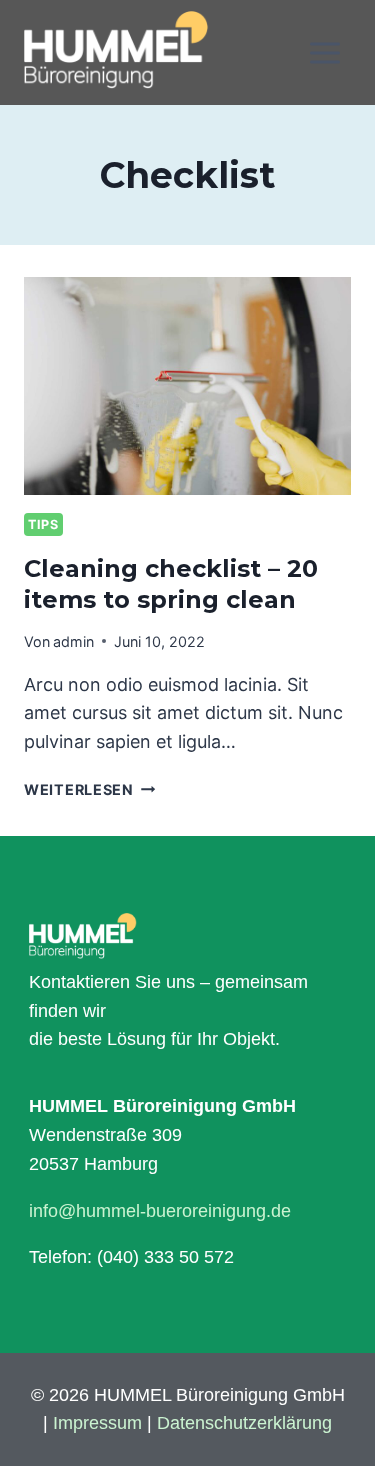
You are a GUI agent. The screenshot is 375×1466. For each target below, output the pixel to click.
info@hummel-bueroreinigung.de (160, 1211)
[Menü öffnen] (324, 52)
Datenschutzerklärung (244, 1423)
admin (73, 641)
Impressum (97, 1423)
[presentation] (187, 386)
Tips (43, 524)
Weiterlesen (90, 789)
